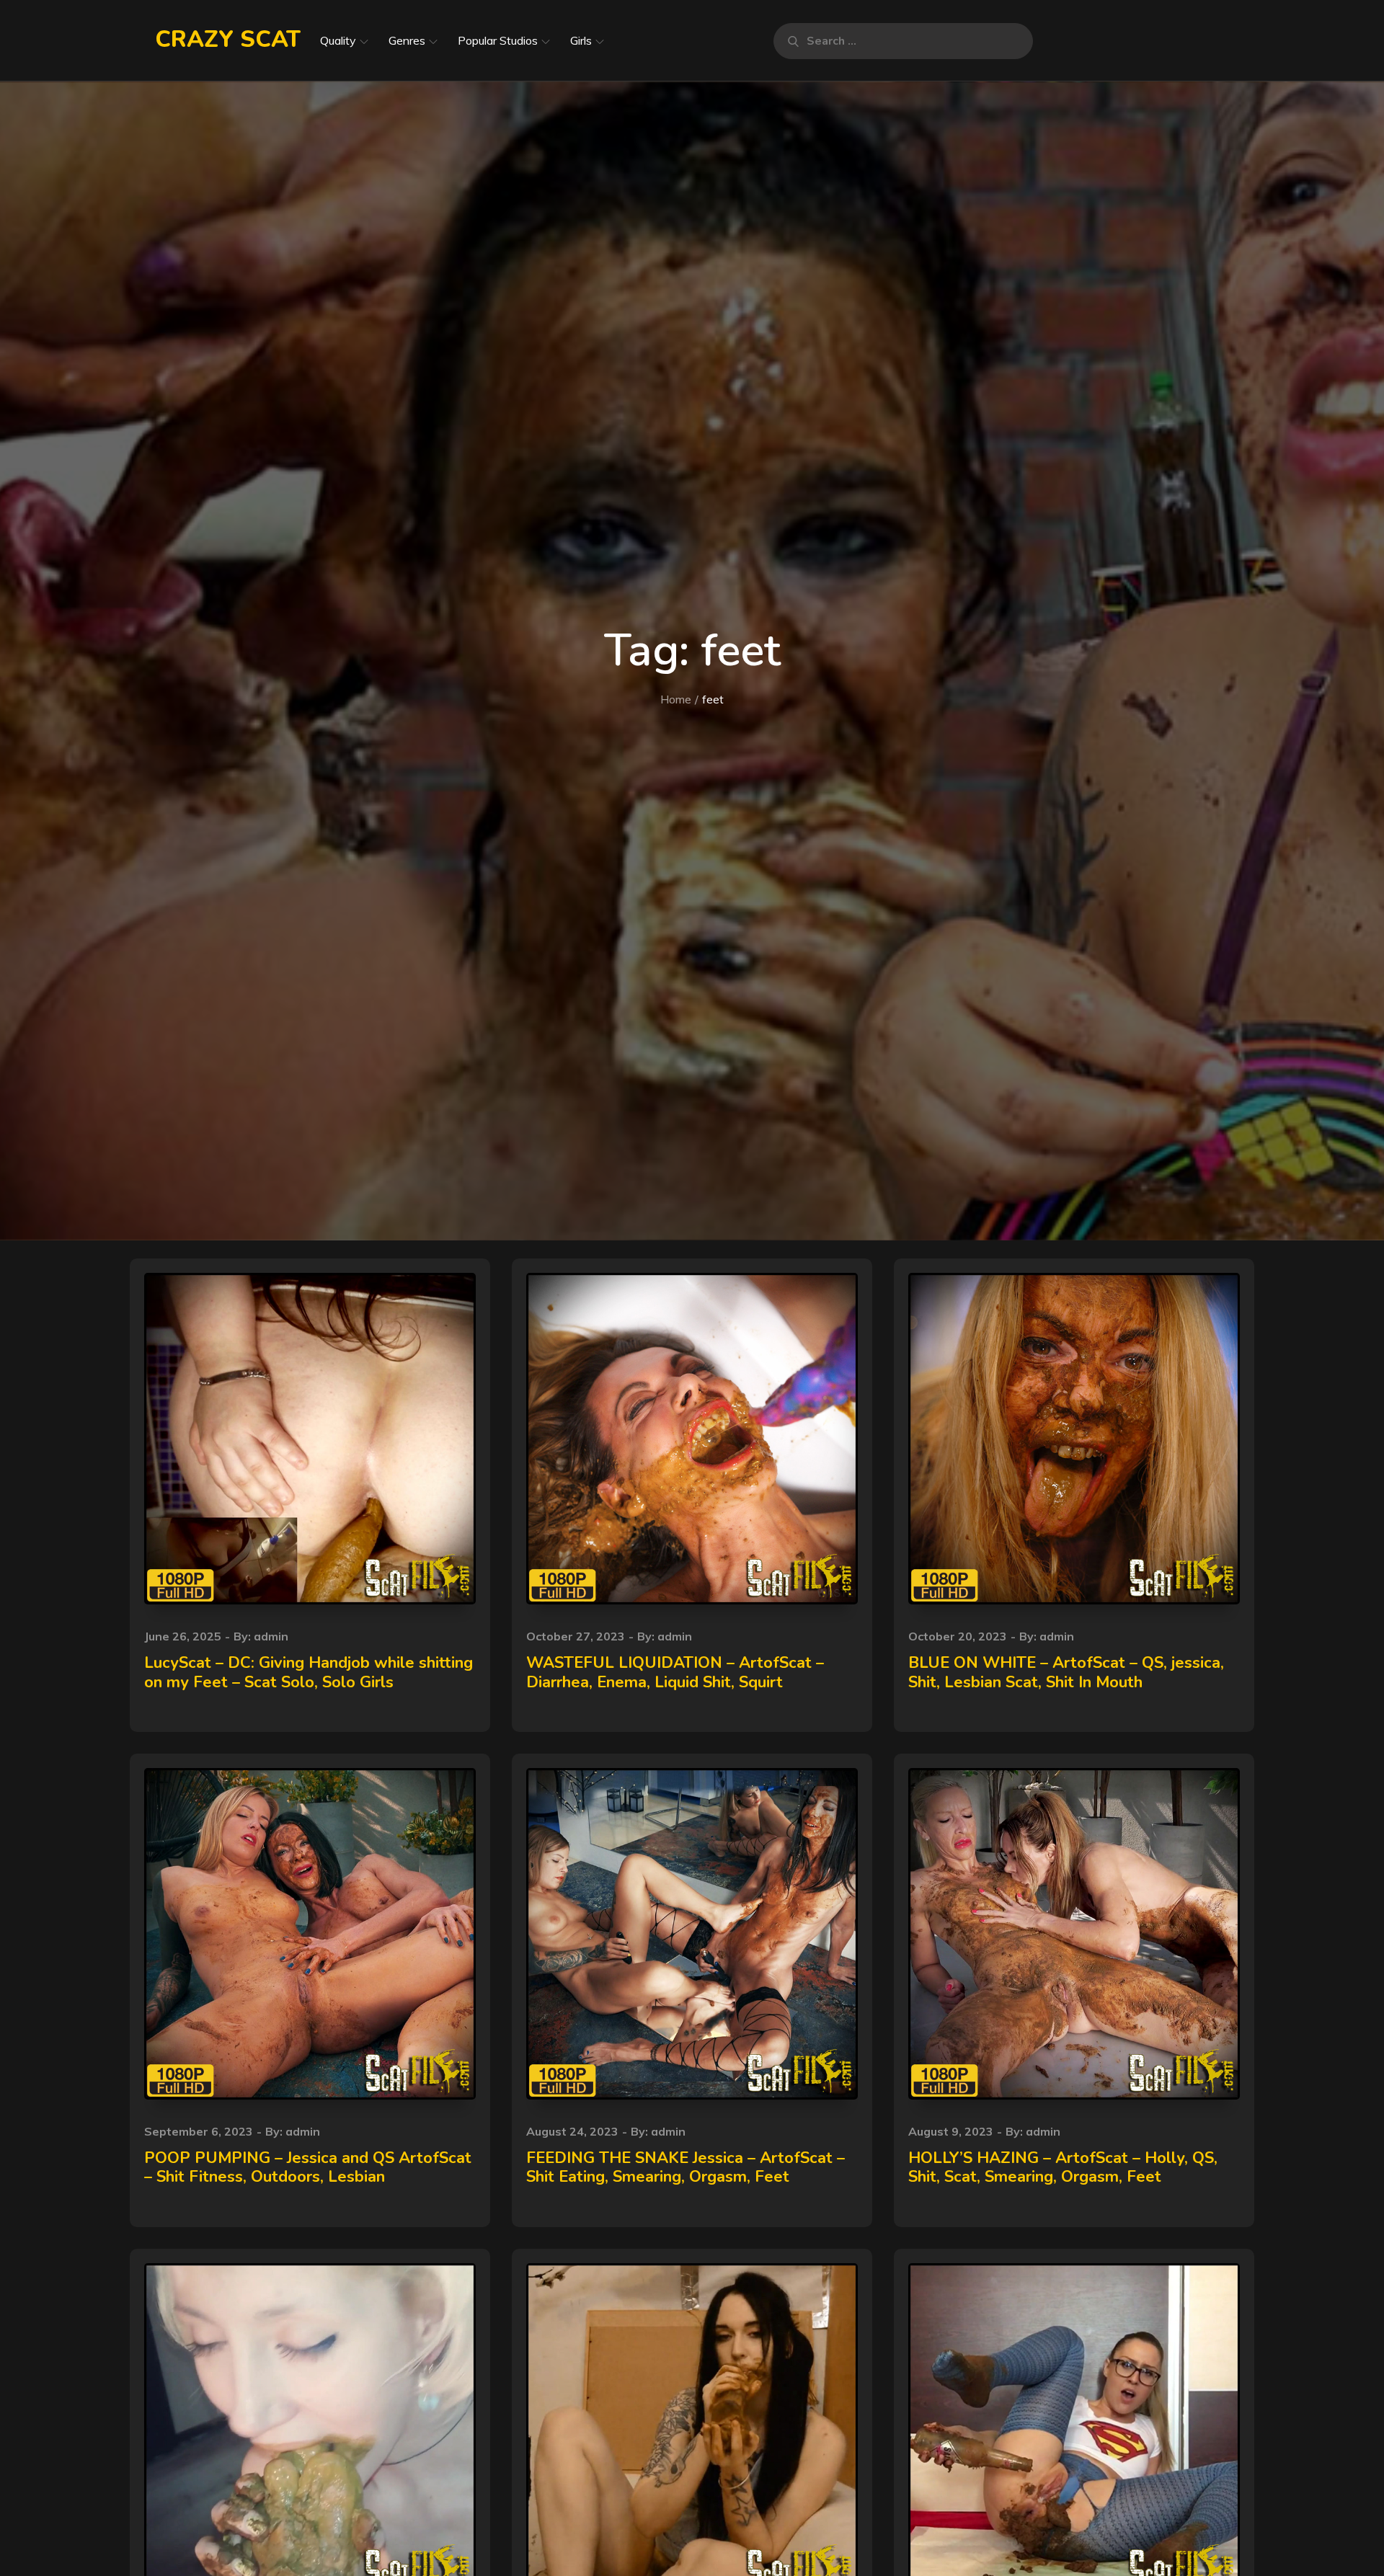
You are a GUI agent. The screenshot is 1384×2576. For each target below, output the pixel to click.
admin (271, 1636)
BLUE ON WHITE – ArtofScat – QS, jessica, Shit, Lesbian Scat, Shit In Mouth (1066, 1672)
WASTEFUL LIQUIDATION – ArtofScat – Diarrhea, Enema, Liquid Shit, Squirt (675, 1672)
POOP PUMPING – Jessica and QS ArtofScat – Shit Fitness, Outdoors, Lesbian (308, 2167)
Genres (407, 40)
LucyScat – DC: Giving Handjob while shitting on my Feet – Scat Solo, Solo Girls (309, 1672)
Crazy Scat (228, 39)
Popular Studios (498, 40)
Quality (338, 40)
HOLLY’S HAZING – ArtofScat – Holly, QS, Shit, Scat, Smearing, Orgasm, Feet (1063, 2167)
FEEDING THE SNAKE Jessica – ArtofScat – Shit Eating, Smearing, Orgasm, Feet (686, 2167)
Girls (581, 40)
